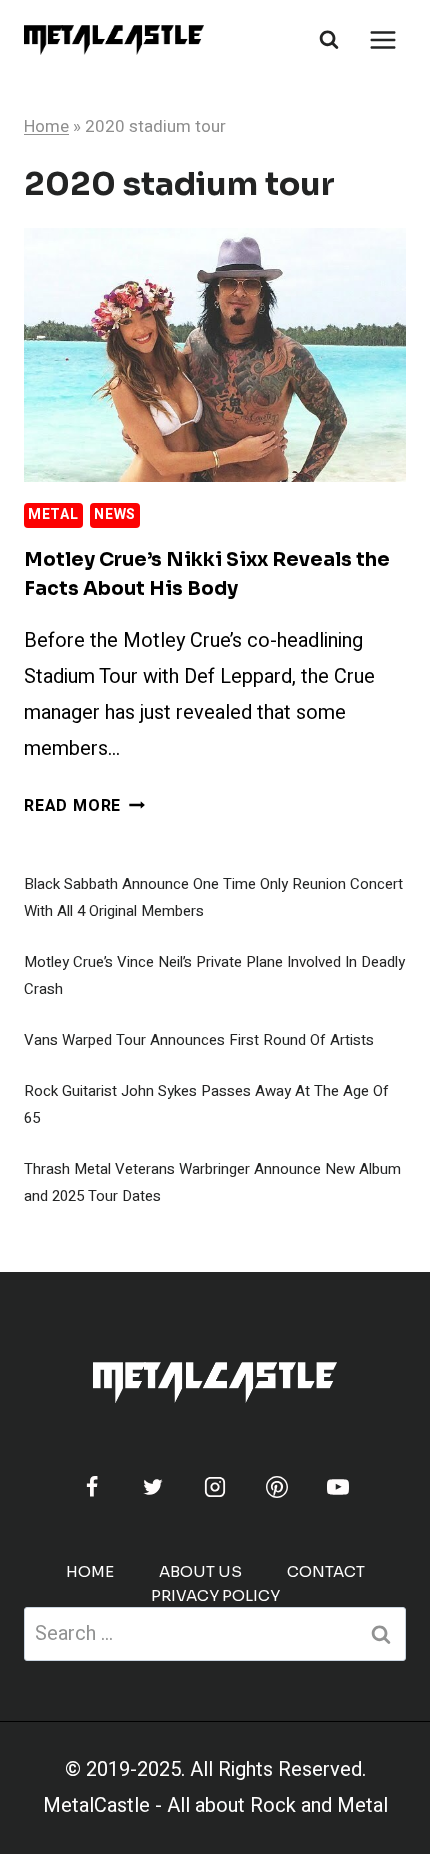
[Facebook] (92, 1487)
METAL (53, 514)
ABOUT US (200, 1571)
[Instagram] (215, 1487)
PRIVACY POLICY (215, 1595)
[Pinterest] (277, 1487)
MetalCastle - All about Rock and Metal (215, 1805)
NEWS (115, 514)
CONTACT (326, 1571)
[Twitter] (153, 1487)
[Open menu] (382, 39)
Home (46, 126)
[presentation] (215, 355)
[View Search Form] (329, 40)
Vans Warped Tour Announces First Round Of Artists (199, 1040)
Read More (84, 806)
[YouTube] (338, 1487)
